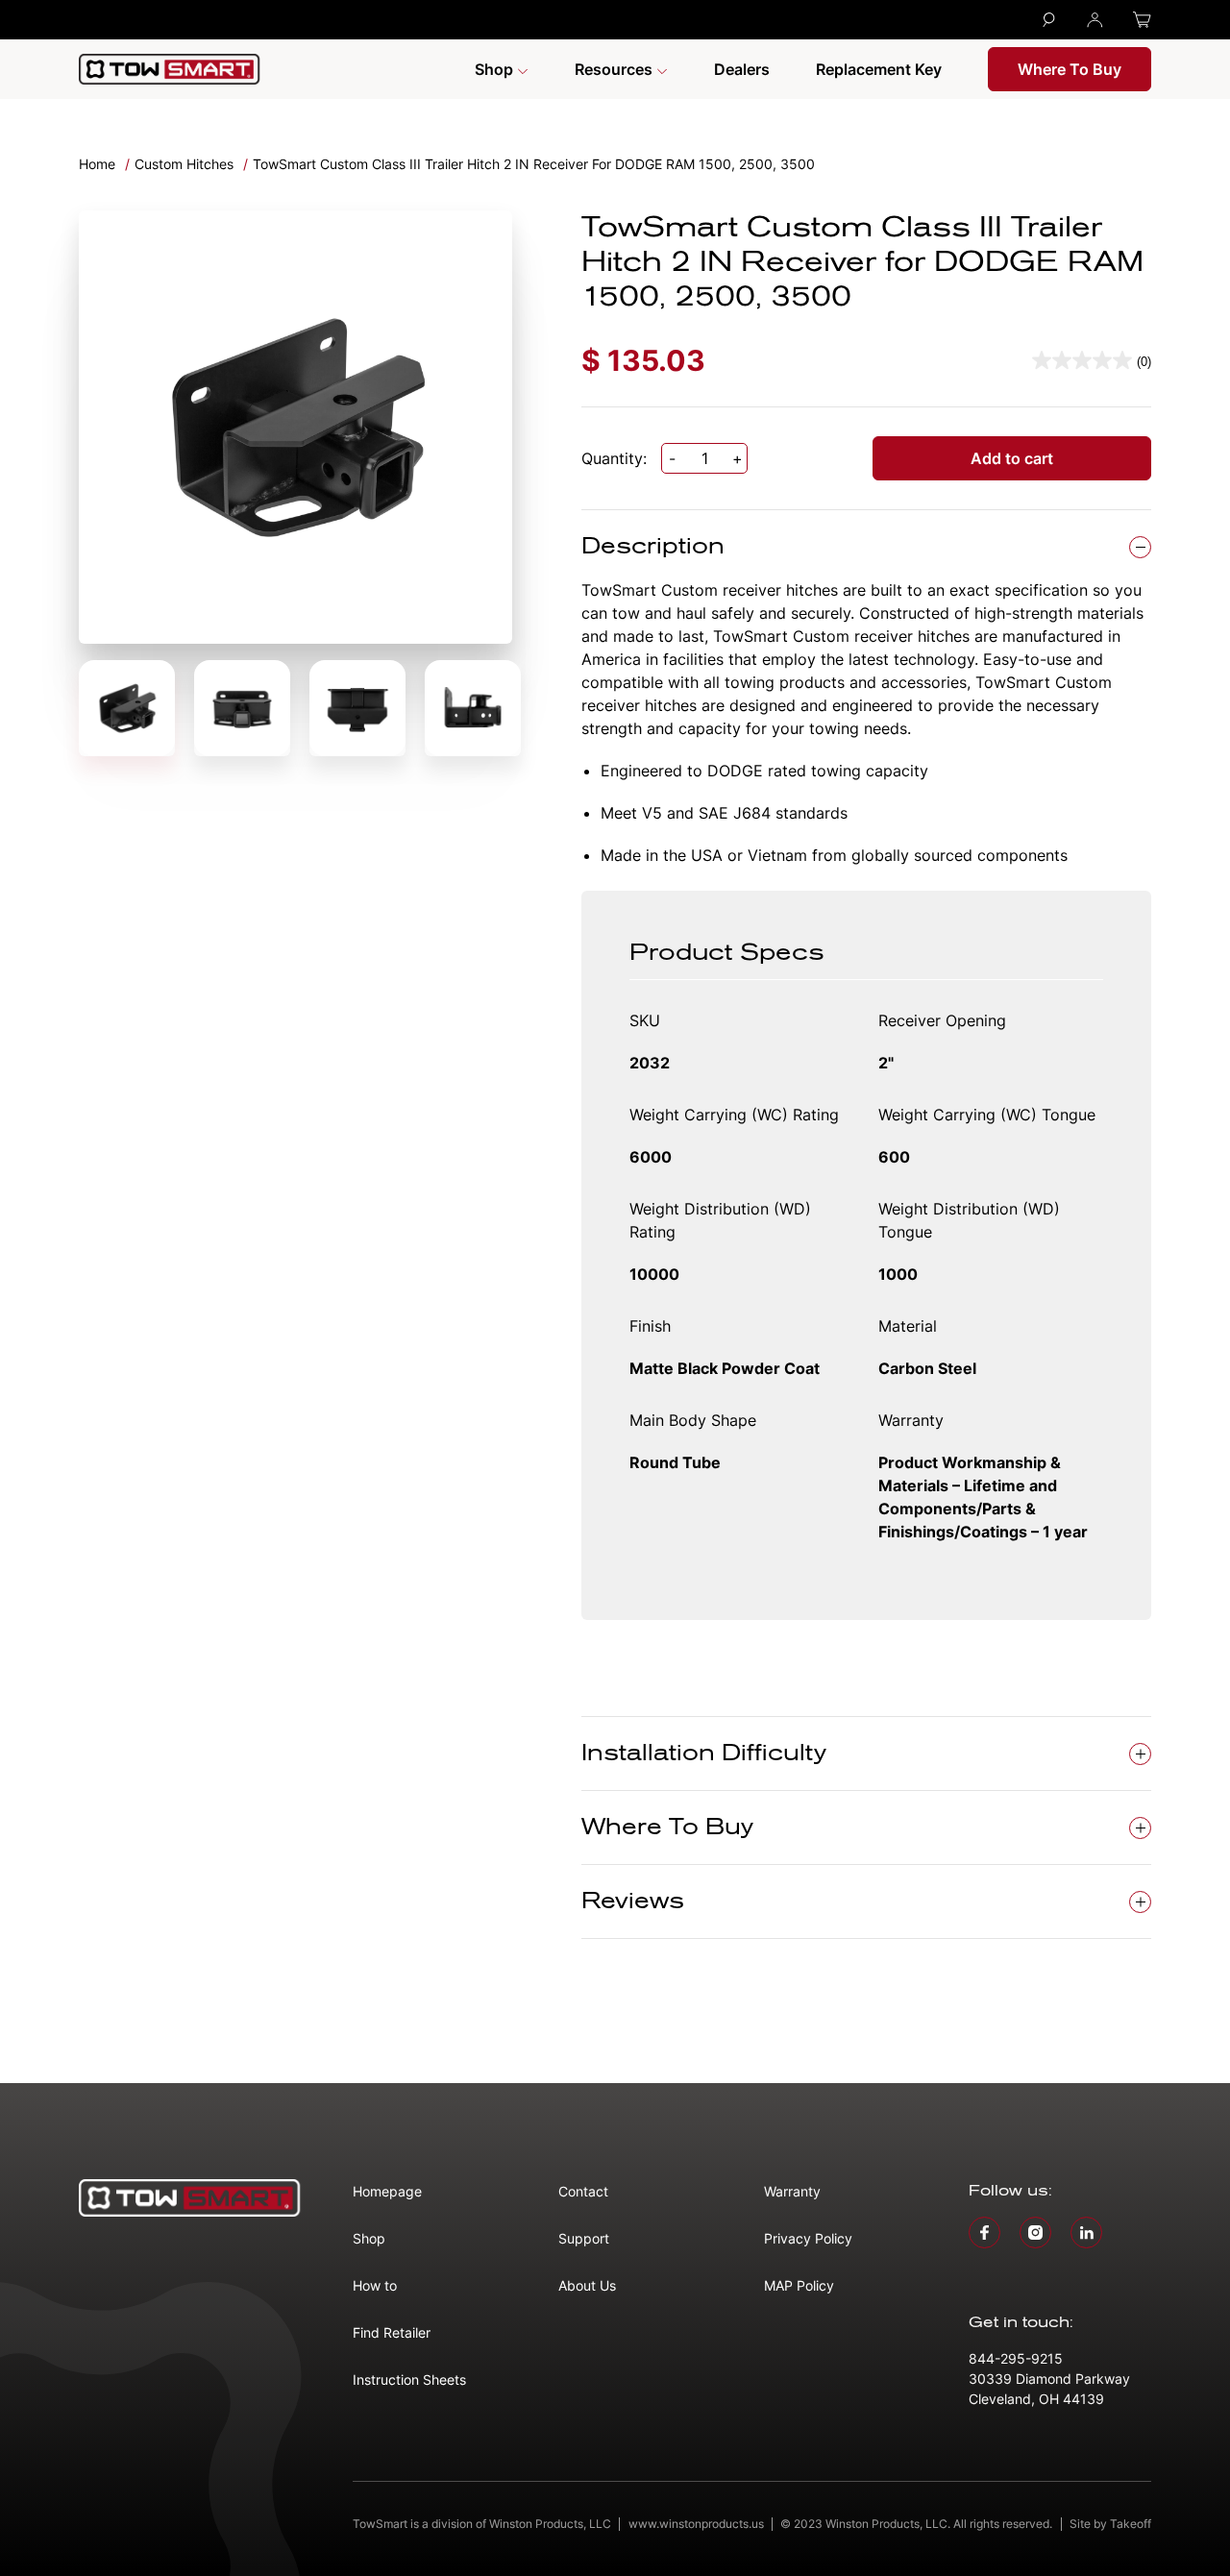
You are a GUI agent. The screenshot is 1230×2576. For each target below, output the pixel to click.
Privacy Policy (808, 2238)
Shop (496, 69)
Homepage (387, 2191)
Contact (583, 2191)
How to (375, 2285)
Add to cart (1012, 458)
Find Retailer (392, 2332)
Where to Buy (1070, 69)
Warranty (792, 2191)
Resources (615, 69)
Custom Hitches (184, 164)
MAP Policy (799, 2285)
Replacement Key (879, 69)
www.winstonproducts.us (696, 2524)
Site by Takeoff (1110, 2524)
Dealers (742, 69)
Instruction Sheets (409, 2380)
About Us (587, 2285)
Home (97, 164)
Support (584, 2238)
